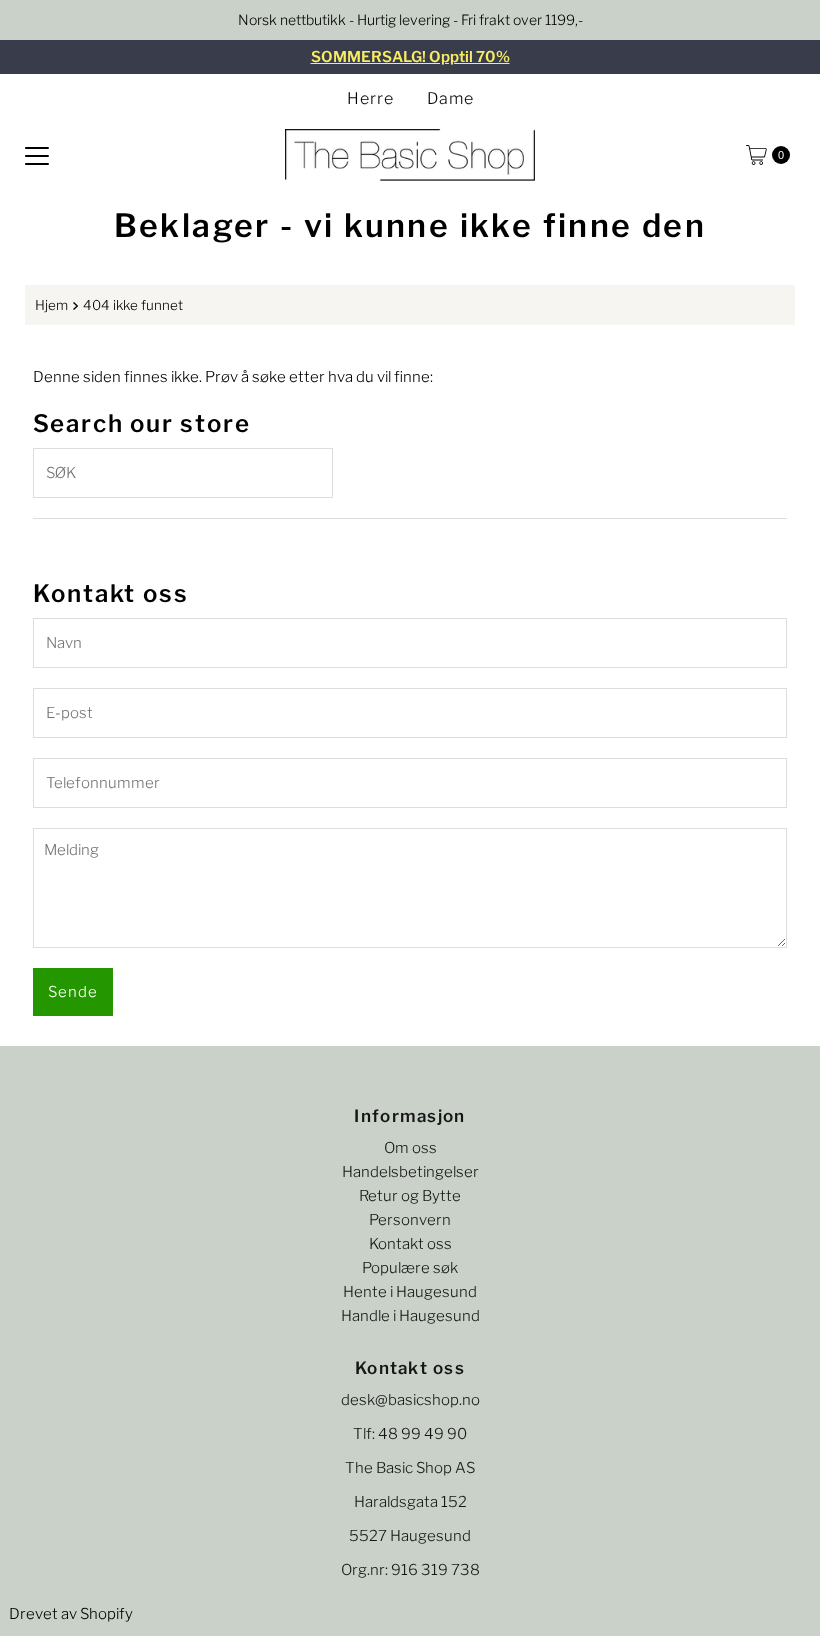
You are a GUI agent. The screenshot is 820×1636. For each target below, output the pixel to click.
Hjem (51, 305)
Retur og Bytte (410, 1196)
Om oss (410, 1148)
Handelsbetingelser (410, 1172)
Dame (450, 98)
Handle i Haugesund (410, 1316)
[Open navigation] (37, 155)
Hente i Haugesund (410, 1292)
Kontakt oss (410, 1244)
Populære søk (410, 1268)
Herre (370, 98)
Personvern (410, 1220)
